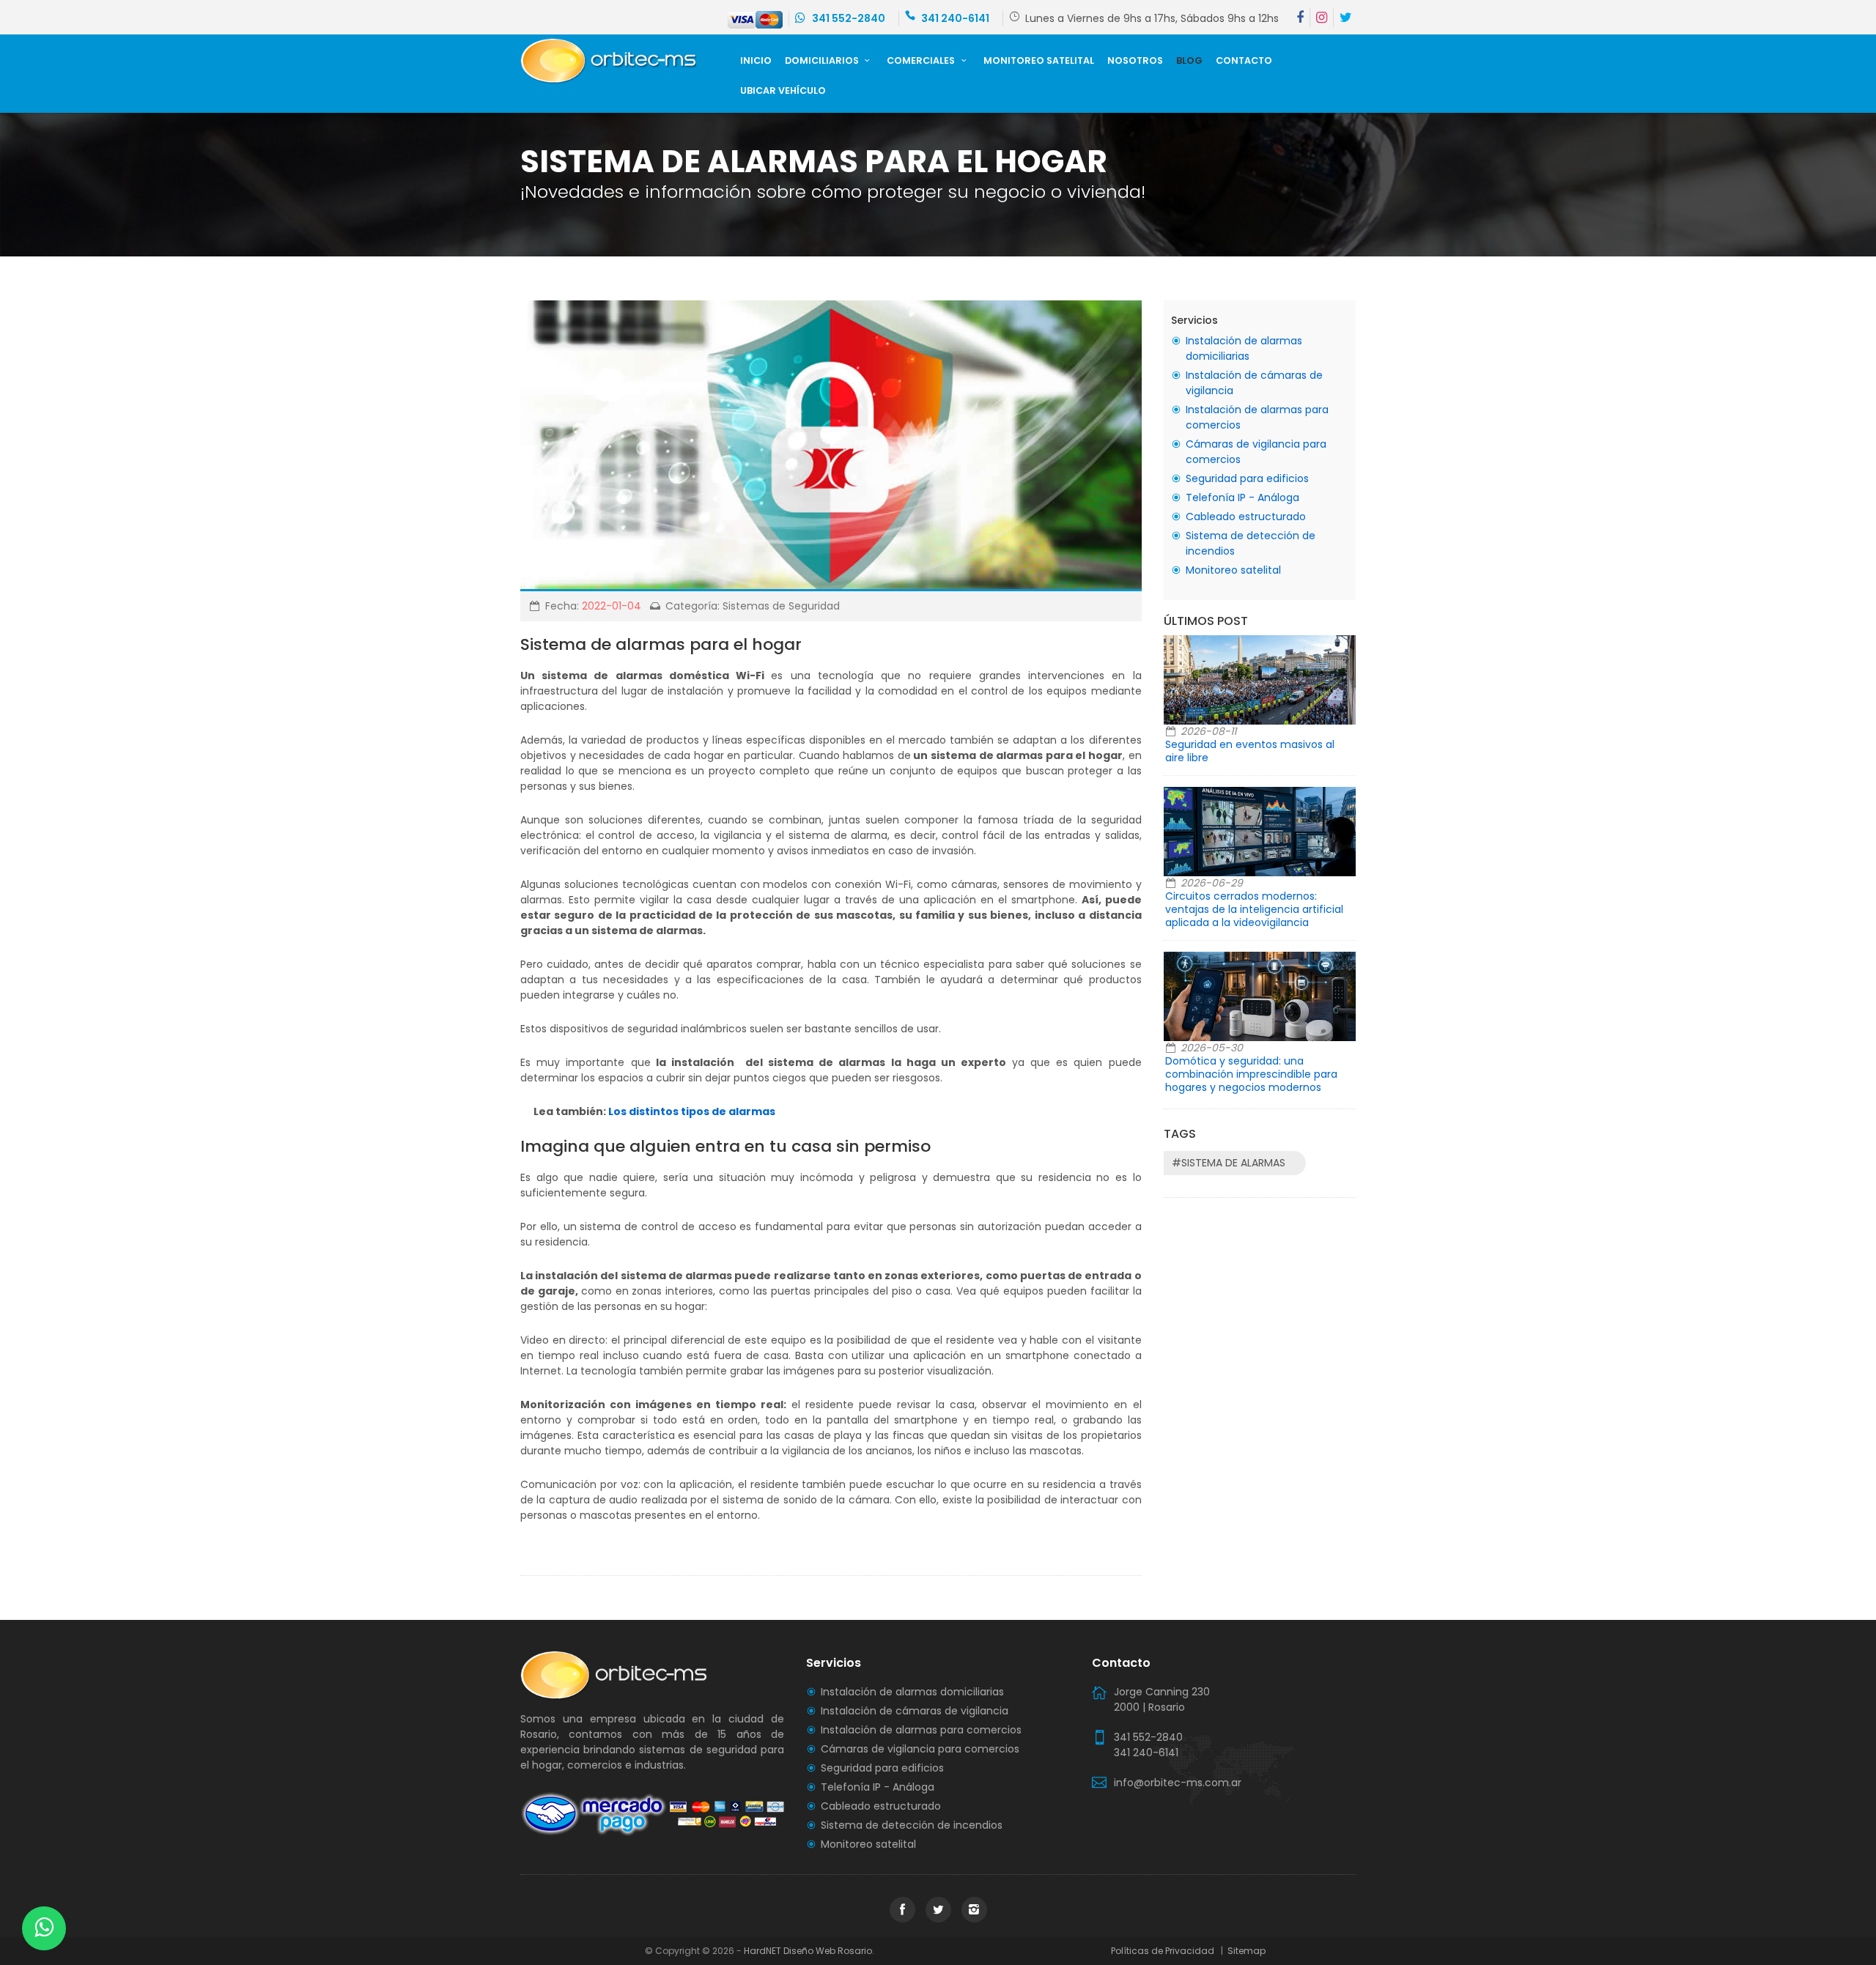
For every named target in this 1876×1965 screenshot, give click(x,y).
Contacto (1244, 60)
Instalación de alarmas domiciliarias (1244, 348)
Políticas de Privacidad (1165, 1951)
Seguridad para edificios (1247, 478)
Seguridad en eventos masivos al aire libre (1250, 751)
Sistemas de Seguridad (781, 606)
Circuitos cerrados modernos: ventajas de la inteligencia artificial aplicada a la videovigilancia (1254, 909)
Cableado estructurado (1246, 517)
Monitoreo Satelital (1039, 60)
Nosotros (1135, 60)
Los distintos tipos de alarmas (692, 1111)
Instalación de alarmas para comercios (921, 1730)
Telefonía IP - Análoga (1242, 497)
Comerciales (922, 60)
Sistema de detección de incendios (912, 1825)
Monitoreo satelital (1233, 570)
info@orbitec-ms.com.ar (1178, 1783)
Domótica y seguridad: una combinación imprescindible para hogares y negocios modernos (1251, 1074)
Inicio (756, 60)
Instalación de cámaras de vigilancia (915, 1711)
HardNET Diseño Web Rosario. (809, 1951)
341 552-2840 (847, 18)
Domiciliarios (823, 60)
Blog (1189, 60)
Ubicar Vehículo (783, 90)
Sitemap (1245, 1951)
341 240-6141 (955, 18)
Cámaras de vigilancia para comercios (920, 1749)
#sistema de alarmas (1229, 1163)
